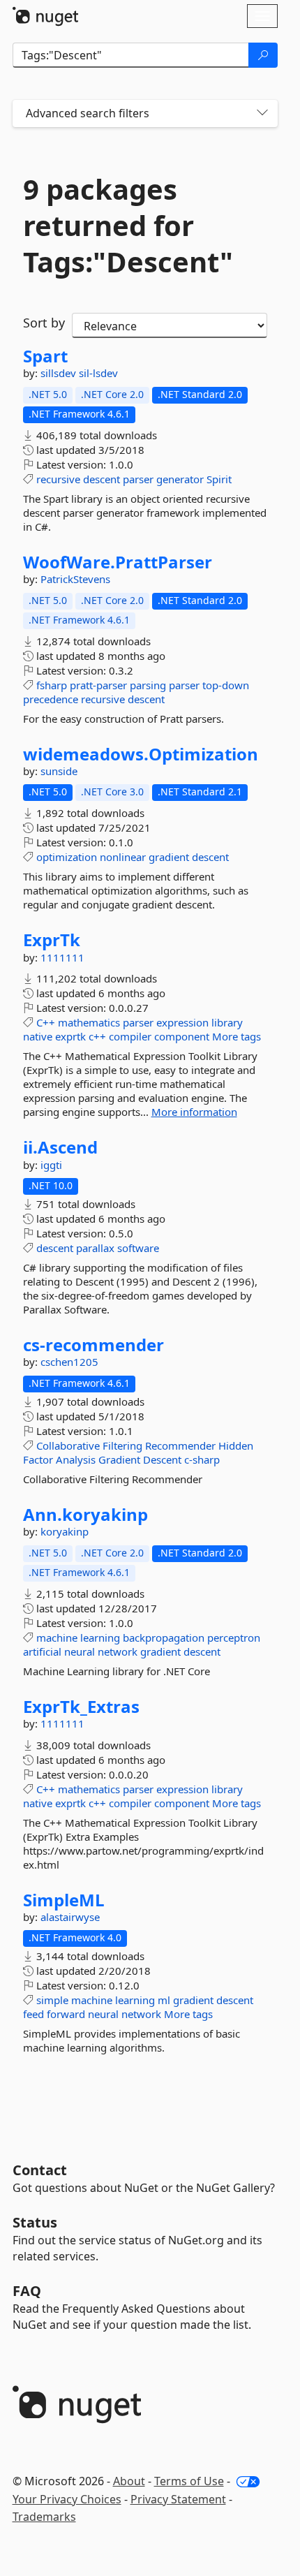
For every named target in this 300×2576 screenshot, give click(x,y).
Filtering (122, 1445)
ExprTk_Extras (81, 1707)
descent (102, 479)
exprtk (70, 1036)
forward (66, 2014)
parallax (95, 1248)
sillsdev (60, 373)
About (129, 2481)
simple (52, 2000)
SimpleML (64, 1900)
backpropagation (164, 1637)
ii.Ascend (60, 1147)
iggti (51, 1165)
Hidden (236, 1445)
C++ (46, 1022)
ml (164, 2000)
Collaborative (68, 1445)
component (182, 1036)
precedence (51, 699)
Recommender (180, 1445)
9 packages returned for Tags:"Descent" (128, 226)
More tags (237, 1036)
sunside (59, 771)
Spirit (219, 479)
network (118, 1651)
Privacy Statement (178, 2499)
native (38, 1036)
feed (33, 2014)
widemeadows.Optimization (141, 754)
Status (35, 2222)
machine (57, 1637)
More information (194, 1112)
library (227, 1022)
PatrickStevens (75, 579)
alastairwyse (70, 1917)
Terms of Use (189, 2481)
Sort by (44, 323)
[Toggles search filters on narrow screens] (262, 113)
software (138, 1248)
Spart (45, 356)
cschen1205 (69, 1362)
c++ (97, 1036)
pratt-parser (98, 685)
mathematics (89, 1022)
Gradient (119, 1459)
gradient (169, 857)
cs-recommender (93, 1345)
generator (180, 479)
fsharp (52, 685)
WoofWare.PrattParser (118, 562)
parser (138, 479)
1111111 (62, 957)
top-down (226, 685)
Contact (40, 2170)
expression (182, 1022)
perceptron (234, 1637)
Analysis (76, 1459)
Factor (38, 1459)
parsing (148, 685)
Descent (162, 1459)
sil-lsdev (98, 373)
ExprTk (52, 940)
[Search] (263, 55)
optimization (67, 857)
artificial (42, 1651)
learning (100, 1637)
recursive (58, 479)
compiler (130, 1036)
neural (80, 1651)
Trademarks (44, 2517)
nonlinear (123, 857)
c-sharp (202, 1459)
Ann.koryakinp (85, 1515)
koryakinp (65, 1531)
